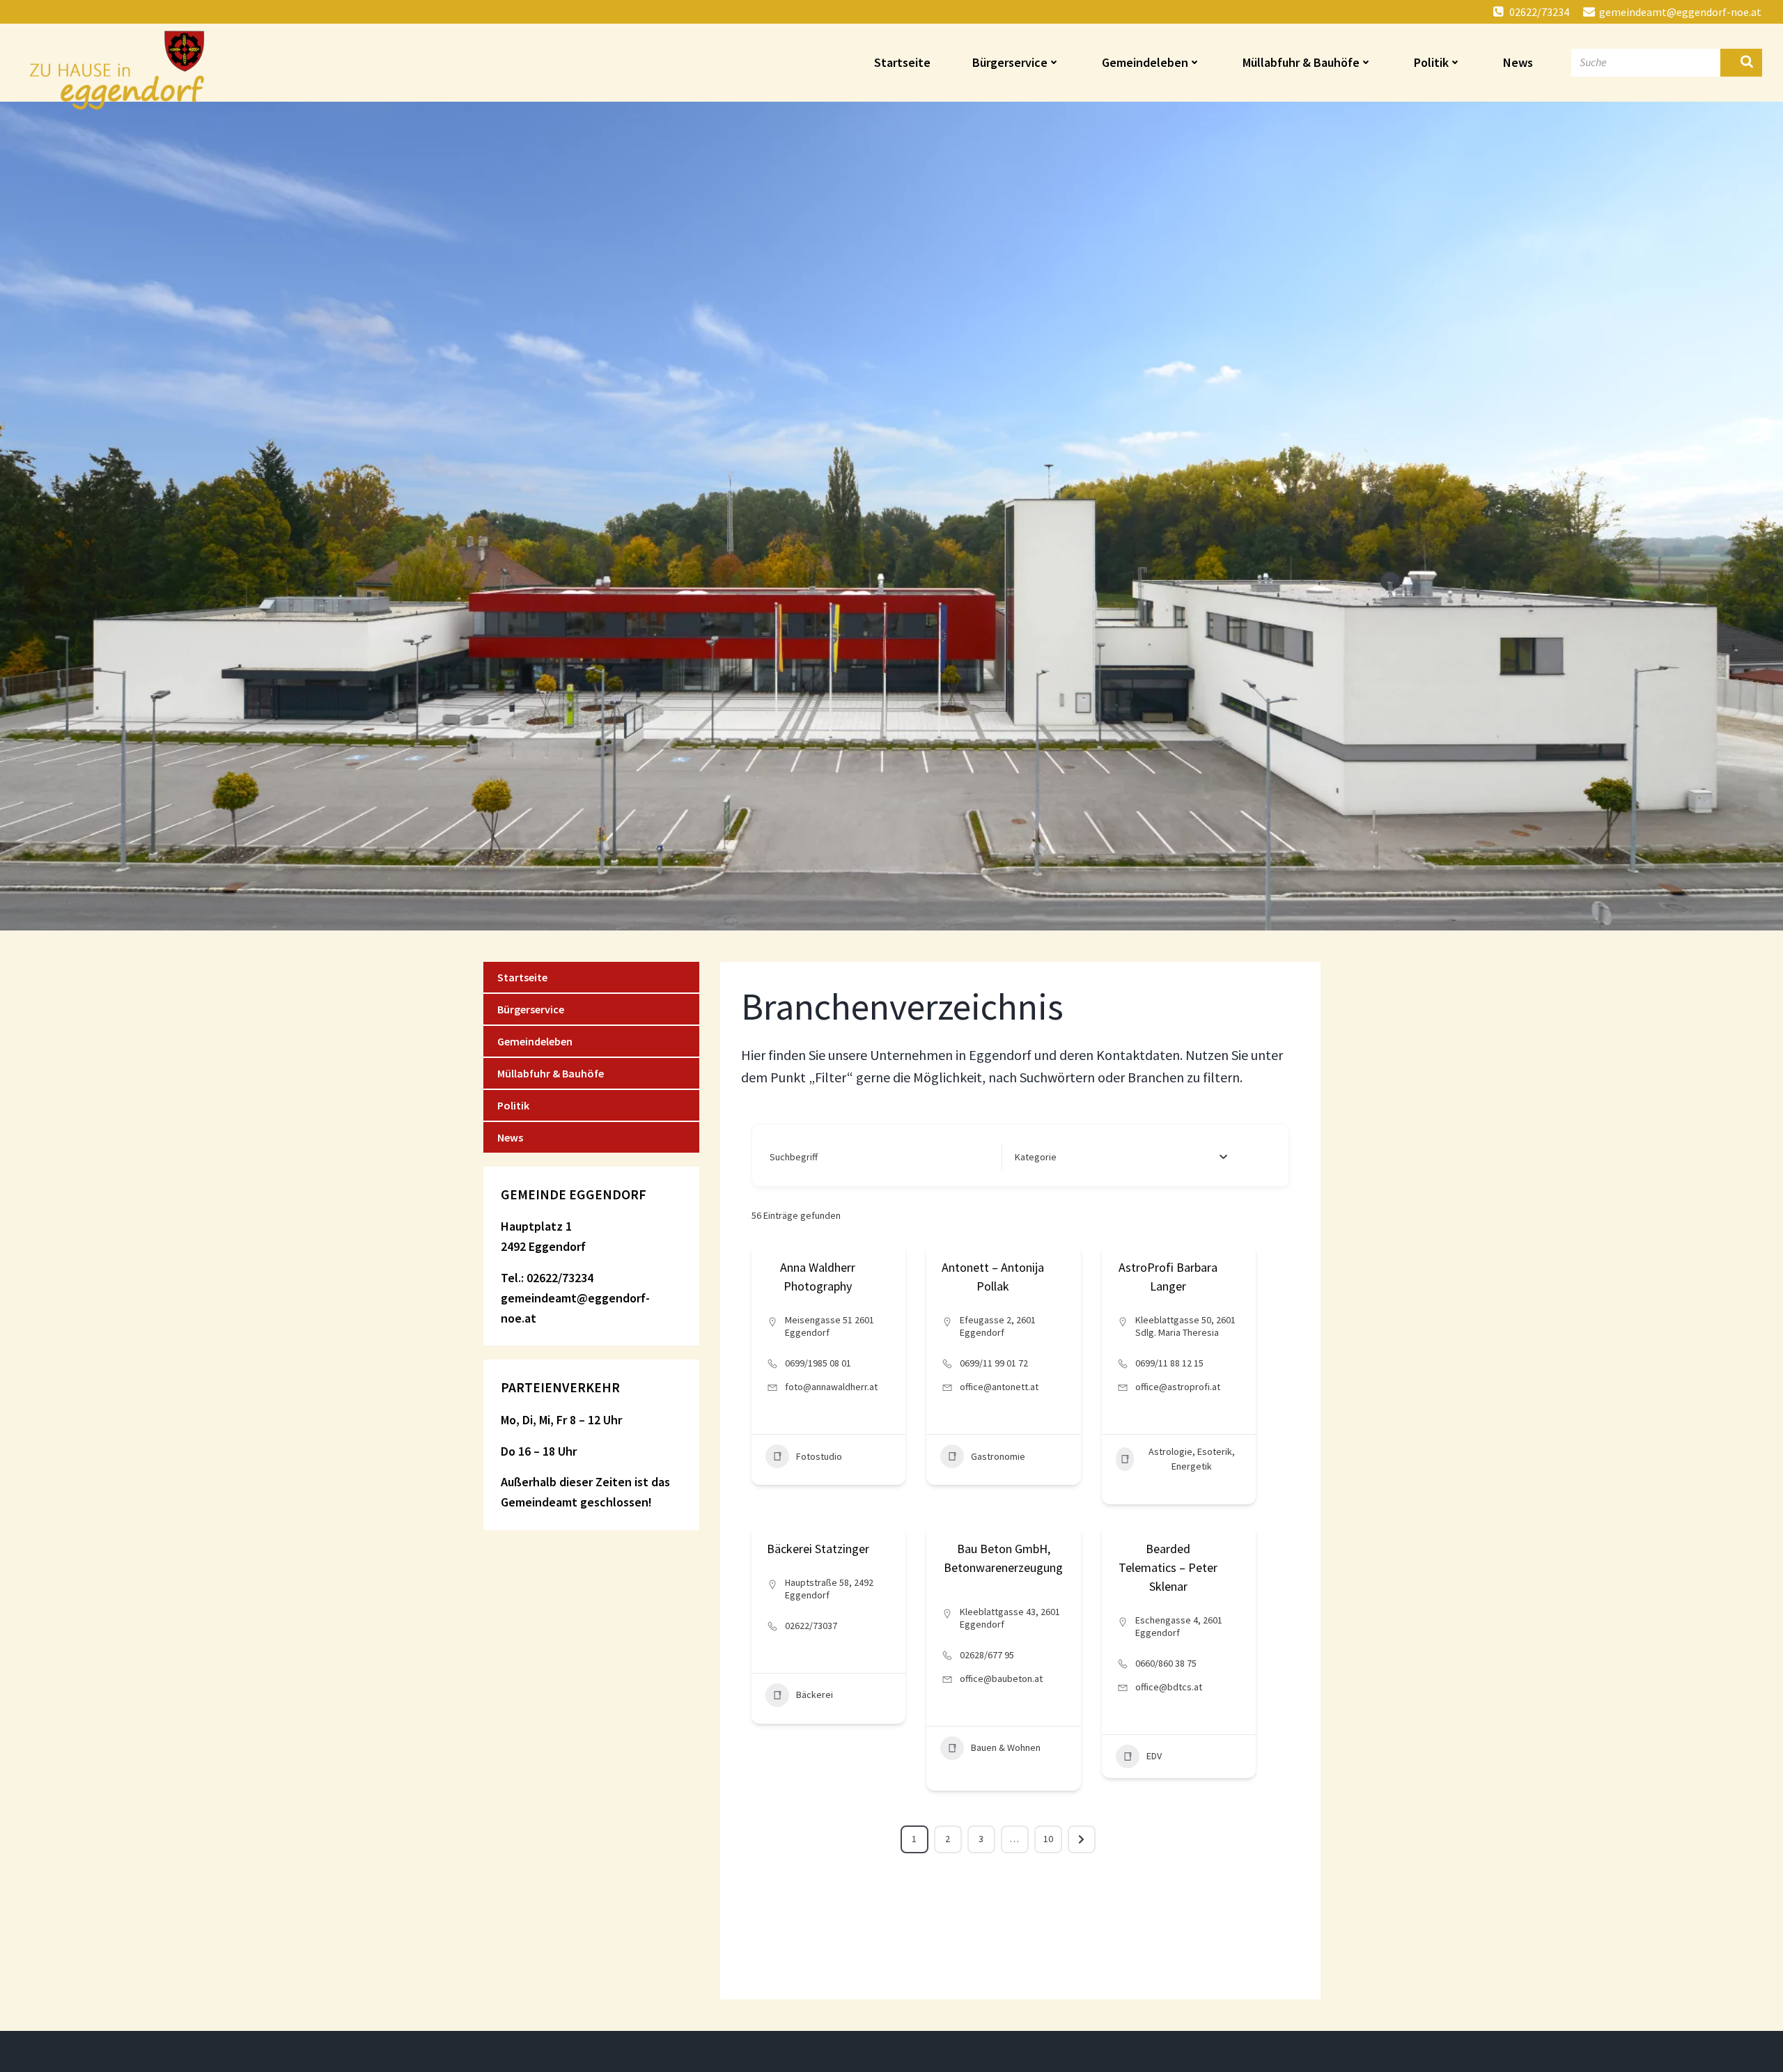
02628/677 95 (987, 1655)
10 (1048, 1839)
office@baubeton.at (1001, 1678)
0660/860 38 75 (1166, 1663)
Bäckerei (815, 1695)
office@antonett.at (999, 1387)
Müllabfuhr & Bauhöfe (1301, 62)
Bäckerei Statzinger (818, 1549)
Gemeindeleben (1145, 62)
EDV (1154, 1756)
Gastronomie (998, 1456)
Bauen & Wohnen (1006, 1747)
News (1518, 62)
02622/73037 (811, 1626)
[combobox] (1121, 1157)
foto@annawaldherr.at (831, 1387)
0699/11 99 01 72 (994, 1363)
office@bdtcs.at (1169, 1687)
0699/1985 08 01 (818, 1363)
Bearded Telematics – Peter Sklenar (1168, 1567)
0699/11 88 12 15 (1169, 1363)
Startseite (902, 62)
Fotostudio (819, 1456)
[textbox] (1036, 1157)
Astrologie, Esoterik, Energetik (1192, 1459)
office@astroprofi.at (1178, 1387)
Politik (1431, 62)
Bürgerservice (1010, 62)
